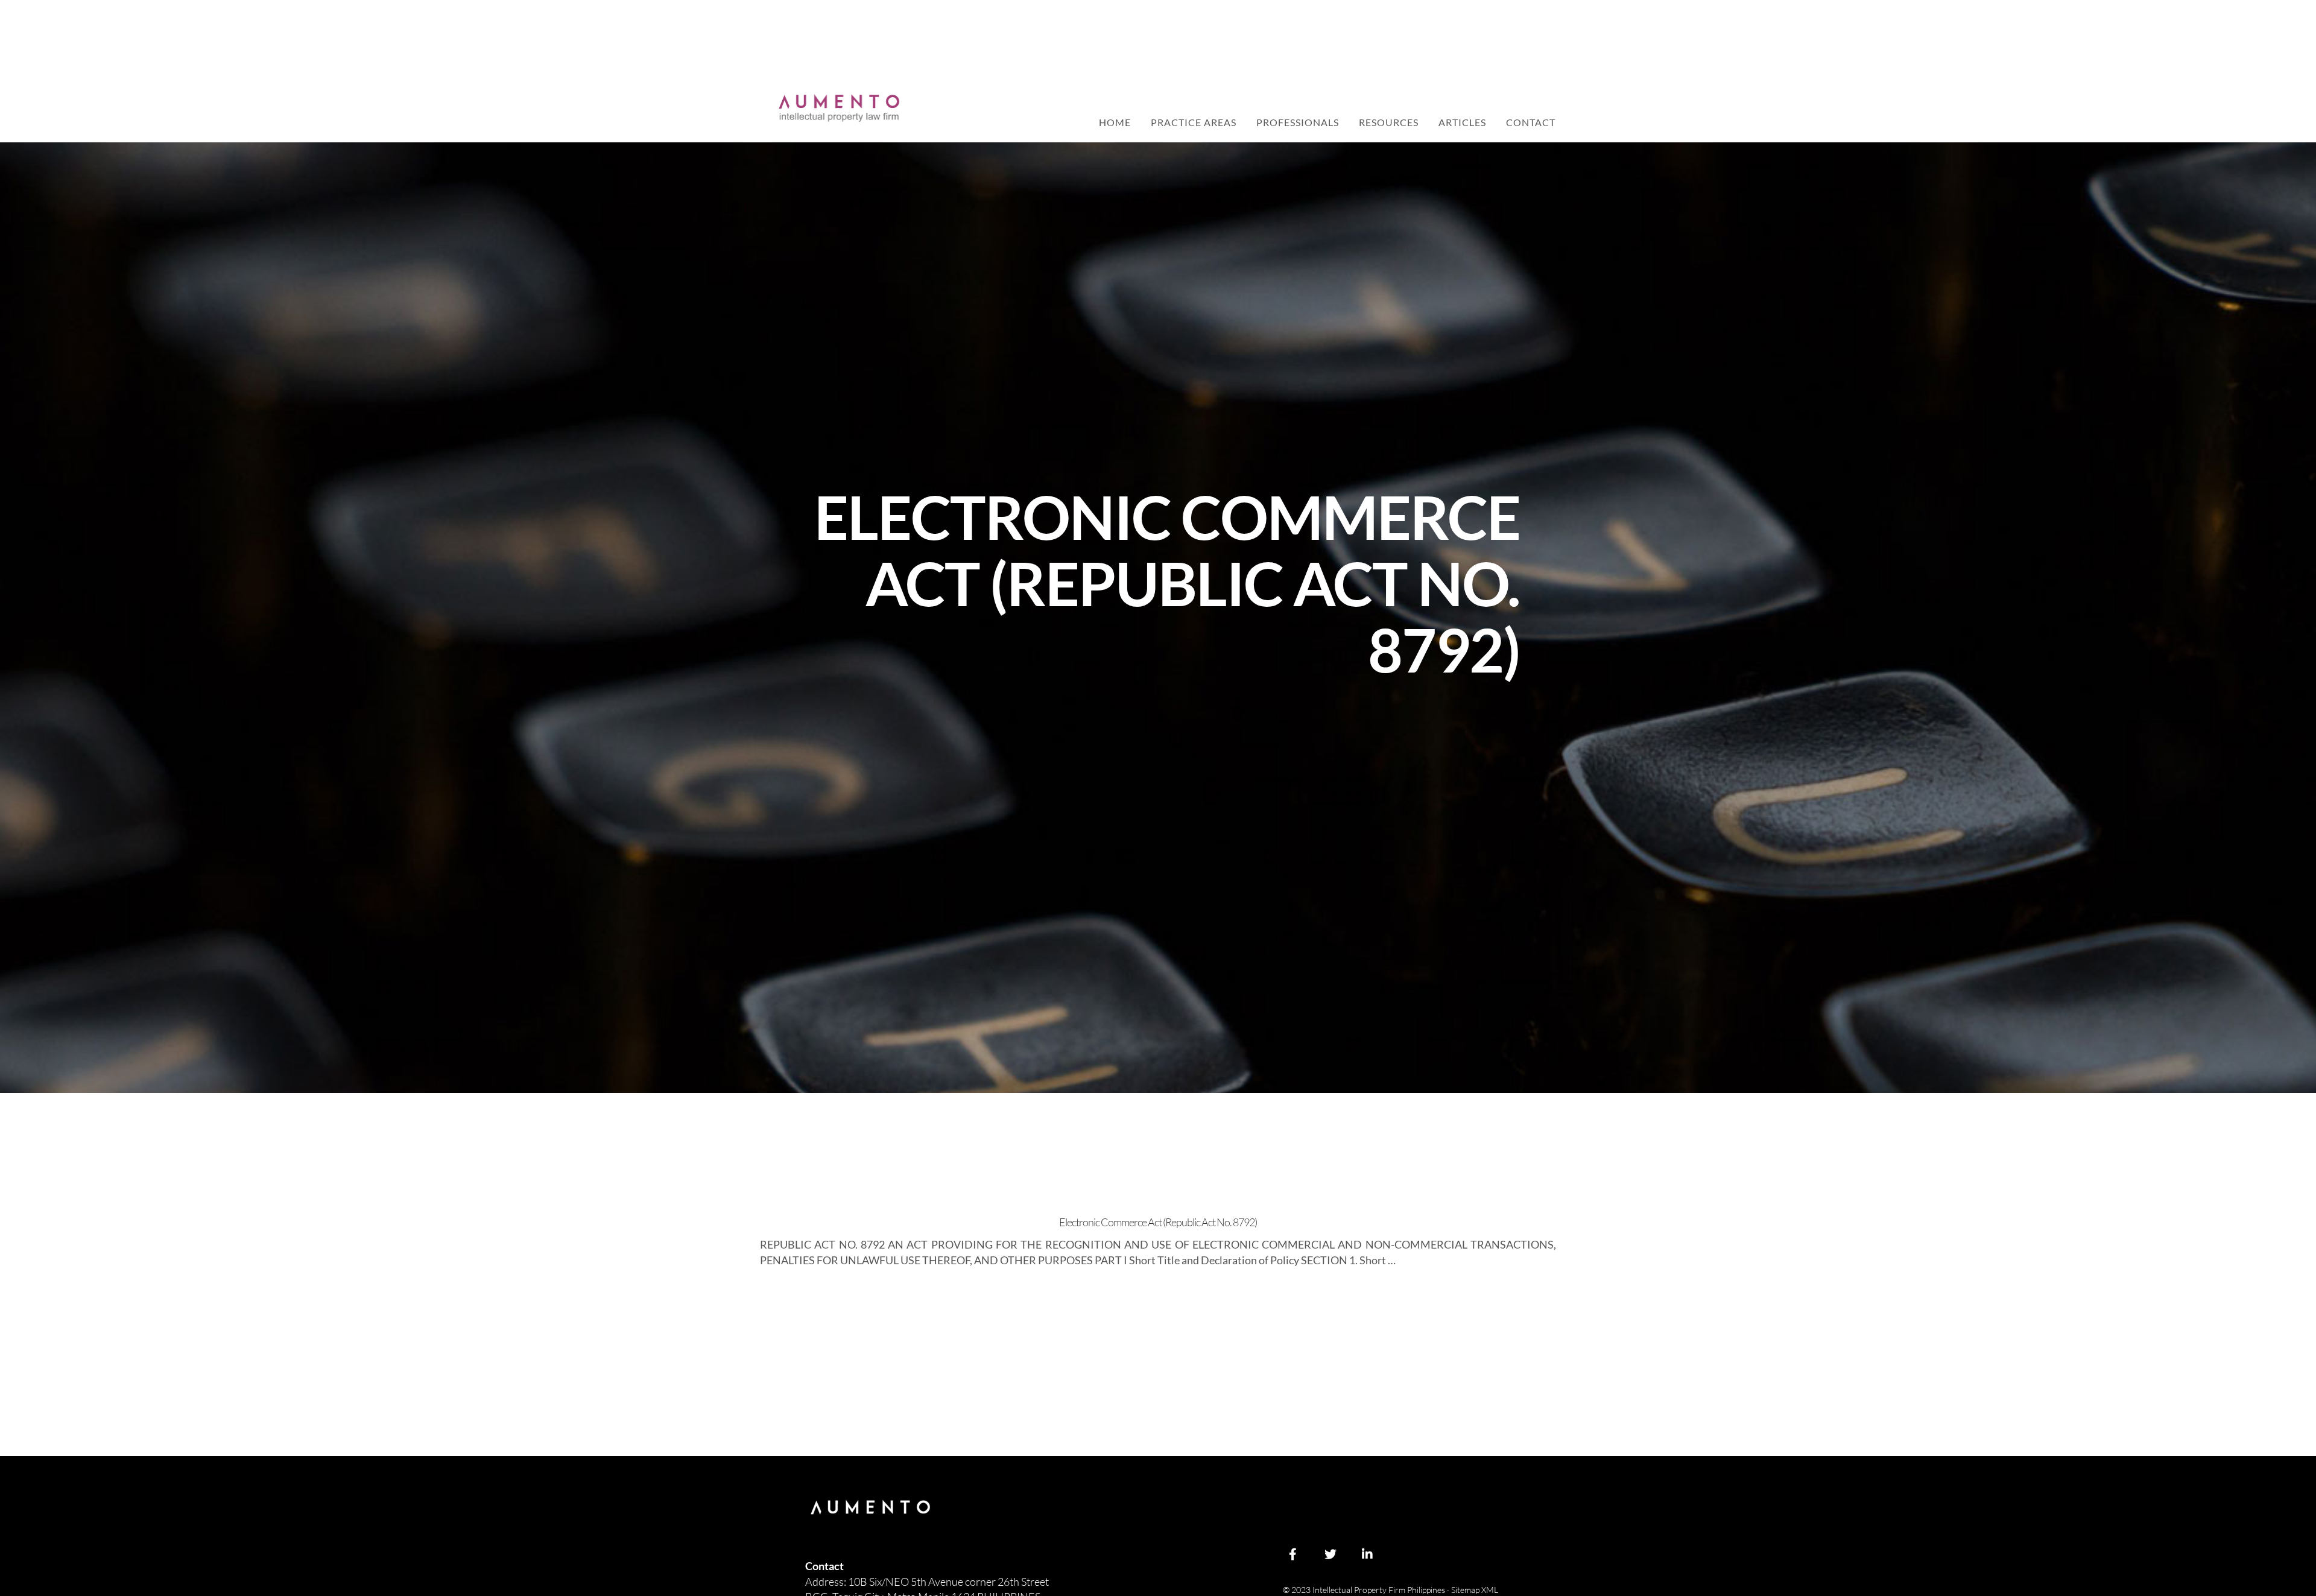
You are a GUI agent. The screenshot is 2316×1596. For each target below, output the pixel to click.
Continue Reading (802, 1294)
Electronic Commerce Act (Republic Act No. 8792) (1158, 1222)
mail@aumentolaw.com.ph (1496, 97)
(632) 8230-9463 (1328, 97)
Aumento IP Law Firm (839, 108)
